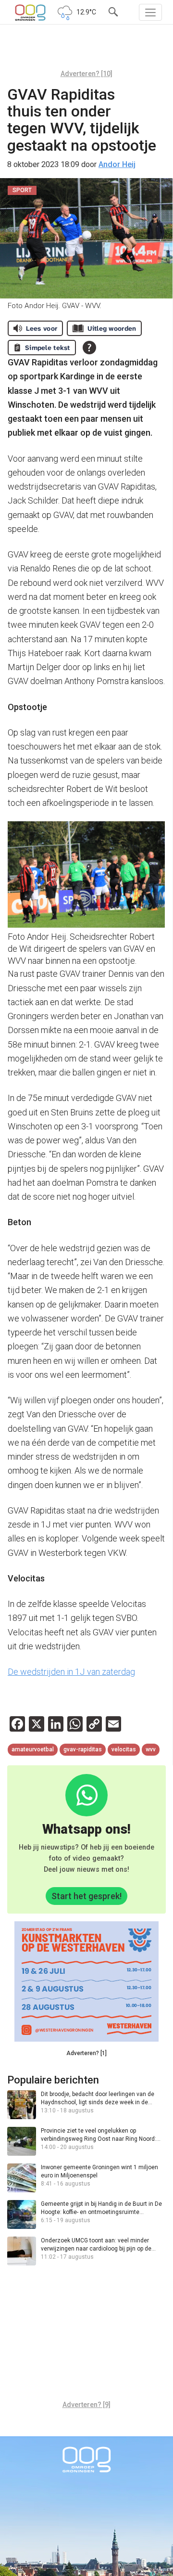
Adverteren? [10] (86, 74)
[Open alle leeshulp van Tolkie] (89, 348)
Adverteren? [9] (86, 2405)
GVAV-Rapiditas (83, 1749)
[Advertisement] (86, 51)
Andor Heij (117, 164)
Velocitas (124, 1749)
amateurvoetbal (33, 1749)
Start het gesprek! (86, 1896)
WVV (151, 1749)
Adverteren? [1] (86, 2053)
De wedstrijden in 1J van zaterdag (71, 1672)
